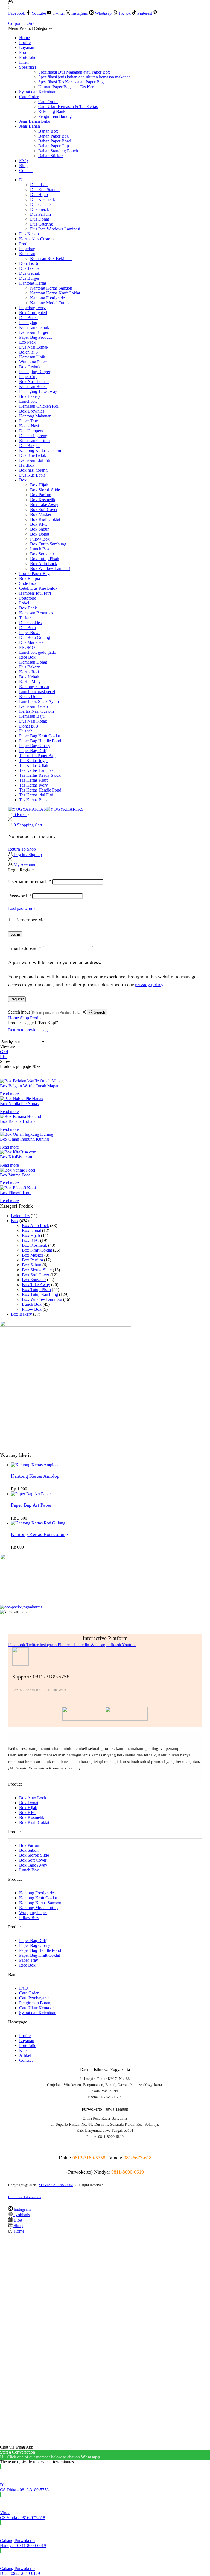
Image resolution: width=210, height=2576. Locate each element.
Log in (15, 934)
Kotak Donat (30, 696)
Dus (23, 180)
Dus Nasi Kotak (33, 721)
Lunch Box (40, 549)
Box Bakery (30, 396)
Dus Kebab (29, 234)
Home (24, 38)
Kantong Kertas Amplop (35, 1476)
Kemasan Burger (34, 332)
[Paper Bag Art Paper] (31, 1494)
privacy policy (149, 985)
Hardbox (27, 465)
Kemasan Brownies (36, 613)
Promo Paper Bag (34, 573)
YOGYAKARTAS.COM (56, 2185)
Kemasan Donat (33, 662)
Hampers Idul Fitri (35, 593)
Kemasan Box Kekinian (51, 259)
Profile (25, 43)
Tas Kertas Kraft (33, 780)
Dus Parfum (40, 214)
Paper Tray (29, 421)
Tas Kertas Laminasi (37, 770)
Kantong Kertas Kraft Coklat (55, 293)
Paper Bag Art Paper (31, 1505)
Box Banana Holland (18, 1121)
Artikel (25, 2055)
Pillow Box (40, 539)
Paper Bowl (29, 633)
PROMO (27, 647)
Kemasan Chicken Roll (39, 406)
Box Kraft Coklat (45, 519)
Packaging (28, 322)
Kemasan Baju (32, 716)
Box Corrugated (33, 313)
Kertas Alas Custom (36, 239)
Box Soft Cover (44, 509)
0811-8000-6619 (128, 2172)
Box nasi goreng (33, 470)
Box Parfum (41, 495)
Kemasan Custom (34, 441)
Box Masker (41, 514)
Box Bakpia (30, 578)
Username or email (30, 881)
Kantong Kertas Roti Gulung (40, 1534)
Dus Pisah (39, 185)
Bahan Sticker (50, 156)
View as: (8, 1047)
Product (26, 52)
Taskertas (27, 618)
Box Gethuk (30, 367)
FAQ (24, 161)
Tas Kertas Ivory (33, 785)
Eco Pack (27, 342)
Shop (24, 1018)
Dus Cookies (30, 623)
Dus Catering (42, 224)
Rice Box (27, 657)
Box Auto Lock (44, 564)
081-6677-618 (138, 2158)
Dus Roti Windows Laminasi (55, 229)
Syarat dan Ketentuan (38, 92)
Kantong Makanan (35, 416)
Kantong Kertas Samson (51, 288)
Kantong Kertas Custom (40, 450)
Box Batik (28, 608)
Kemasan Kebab (33, 706)
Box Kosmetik (43, 500)
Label (24, 603)
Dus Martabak (31, 642)
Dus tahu (27, 731)
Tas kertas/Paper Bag (37, 756)
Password (20, 896)
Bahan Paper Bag (53, 136)
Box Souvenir (42, 554)
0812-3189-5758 (89, 2158)
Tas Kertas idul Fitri (36, 795)
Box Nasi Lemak (34, 382)
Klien (24, 62)
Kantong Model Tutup (49, 303)
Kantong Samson (34, 687)
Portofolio (28, 57)
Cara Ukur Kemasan (37, 2008)
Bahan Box (48, 131)
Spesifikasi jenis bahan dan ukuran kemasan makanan (84, 77)
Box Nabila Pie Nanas (19, 1104)
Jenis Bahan (30, 126)
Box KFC (39, 524)
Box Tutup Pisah (45, 559)
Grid (4, 1052)
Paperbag (27, 249)
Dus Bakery (30, 667)
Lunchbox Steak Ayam (39, 701)
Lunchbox (28, 401)
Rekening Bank (52, 111)
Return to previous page (29, 1030)
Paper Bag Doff (33, 751)
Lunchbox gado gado (38, 652)
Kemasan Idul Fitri (35, 460)
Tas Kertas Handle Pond (40, 790)
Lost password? (22, 908)
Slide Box (28, 583)
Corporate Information (25, 2197)
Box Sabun (40, 529)
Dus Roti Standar (45, 190)
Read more (9, 1094)
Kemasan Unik (32, 357)
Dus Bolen (28, 318)
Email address (25, 948)
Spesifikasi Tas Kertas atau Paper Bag (71, 82)
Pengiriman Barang (55, 116)
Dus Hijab (39, 195)
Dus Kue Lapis (32, 475)
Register (17, 999)
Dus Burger (29, 278)
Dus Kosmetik (43, 199)
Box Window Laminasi (50, 569)
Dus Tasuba (29, 268)
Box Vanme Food (15, 1175)
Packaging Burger (35, 372)
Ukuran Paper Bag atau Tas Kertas (68, 87)
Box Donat (40, 534)
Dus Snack (40, 209)
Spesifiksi (27, 67)
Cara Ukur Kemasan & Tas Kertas (68, 106)
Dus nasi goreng (33, 436)
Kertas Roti (29, 672)
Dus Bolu (27, 628)
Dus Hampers (31, 431)
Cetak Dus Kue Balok (38, 588)
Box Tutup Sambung (48, 544)
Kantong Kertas (33, 283)
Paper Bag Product (35, 337)
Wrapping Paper (33, 362)
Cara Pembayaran (34, 1998)
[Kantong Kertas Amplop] (34, 1465)
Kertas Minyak (32, 682)
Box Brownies (32, 411)
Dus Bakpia (29, 446)
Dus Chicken (41, 204)
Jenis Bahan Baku (35, 121)
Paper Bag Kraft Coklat (40, 736)
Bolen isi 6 (28, 352)
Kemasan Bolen (33, 386)
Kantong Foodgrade (47, 298)
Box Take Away (44, 505)
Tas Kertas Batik (33, 800)
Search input (19, 1012)
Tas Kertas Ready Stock (40, 775)
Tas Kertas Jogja (33, 760)
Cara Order (29, 97)
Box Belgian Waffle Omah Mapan (30, 1086)
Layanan (27, 47)
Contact (26, 170)
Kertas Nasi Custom (37, 711)
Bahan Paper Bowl (55, 141)
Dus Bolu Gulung (35, 637)
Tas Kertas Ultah (34, 765)
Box (23, 480)
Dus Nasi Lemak (34, 347)
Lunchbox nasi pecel (37, 692)
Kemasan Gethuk (34, 327)
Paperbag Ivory (32, 308)
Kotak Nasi (29, 426)
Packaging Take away (38, 391)
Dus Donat (40, 219)
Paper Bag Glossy (35, 746)
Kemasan (27, 254)
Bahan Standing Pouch (58, 151)
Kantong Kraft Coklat (38, 1898)
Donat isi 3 (29, 726)
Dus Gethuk (30, 273)
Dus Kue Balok (33, 455)
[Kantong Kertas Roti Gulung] (38, 1523)
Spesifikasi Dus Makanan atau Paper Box (74, 72)
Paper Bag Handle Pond (40, 741)
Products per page (15, 1066)
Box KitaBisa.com (16, 1157)
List (3, 1057)
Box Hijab (39, 485)
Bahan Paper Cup (54, 146)
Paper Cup (28, 377)
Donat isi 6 (29, 263)
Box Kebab (29, 677)
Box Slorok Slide (45, 490)
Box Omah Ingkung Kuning (24, 1139)
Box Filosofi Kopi (16, 1193)
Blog (23, 166)
